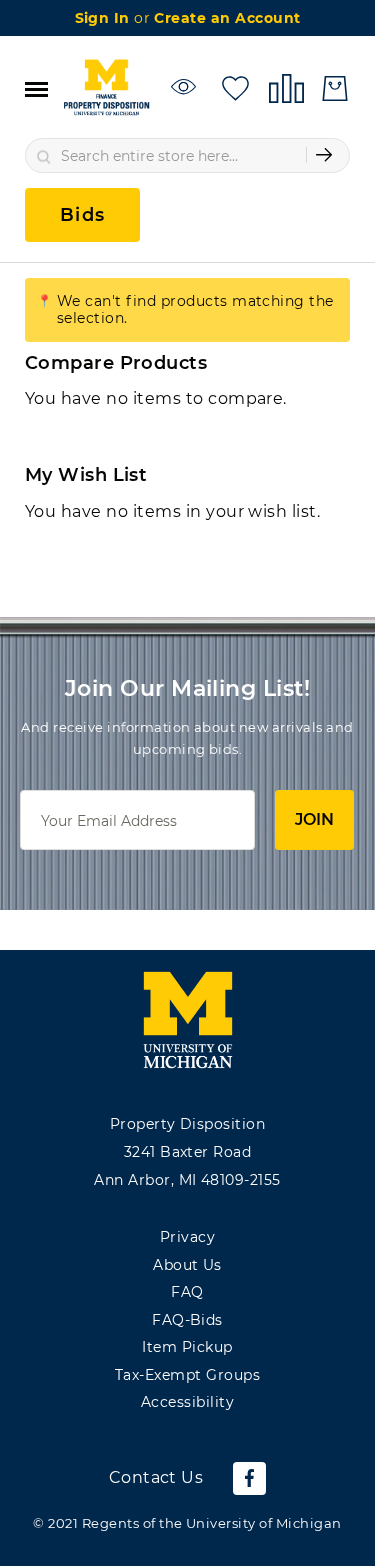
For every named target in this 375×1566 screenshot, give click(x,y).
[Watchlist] (186, 86)
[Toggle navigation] (36, 88)
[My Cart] (335, 88)
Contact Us (156, 1477)
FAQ (187, 1292)
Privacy (187, 1237)
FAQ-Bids (187, 1320)
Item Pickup (187, 1347)
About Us (187, 1265)
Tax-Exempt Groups (187, 1375)
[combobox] (187, 155)
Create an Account (227, 18)
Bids (82, 215)
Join (314, 819)
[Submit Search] (324, 155)
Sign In (105, 18)
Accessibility (187, 1402)
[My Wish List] (235, 86)
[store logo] (106, 88)
